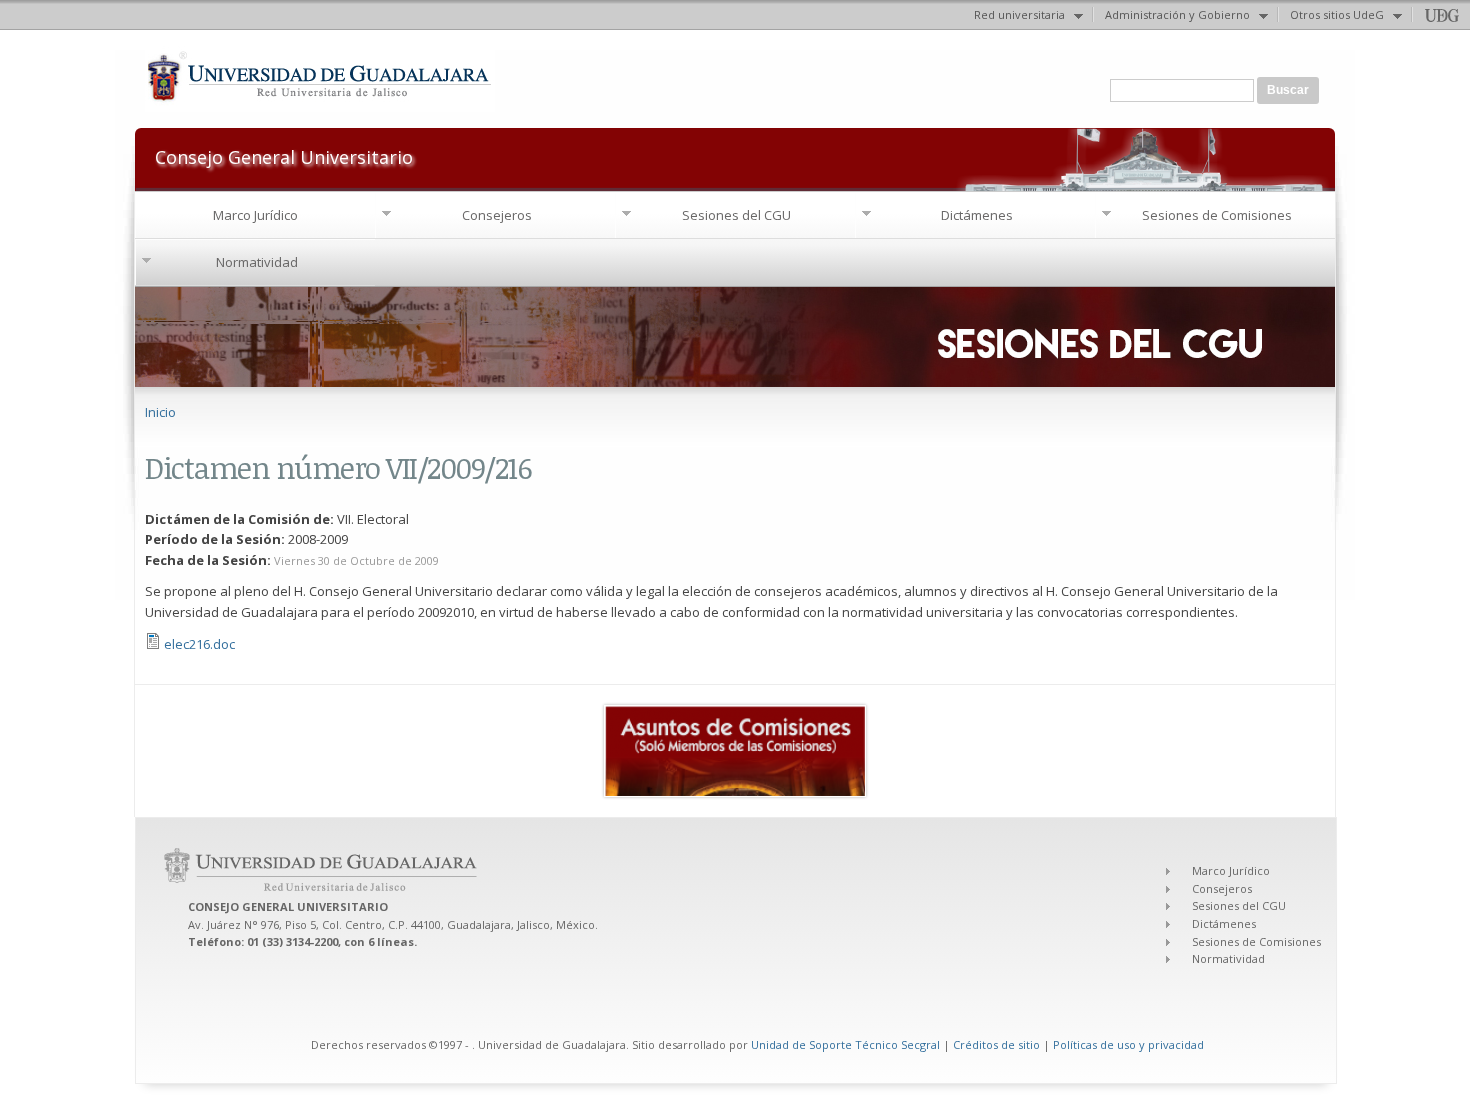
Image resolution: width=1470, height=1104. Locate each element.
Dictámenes (977, 215)
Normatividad (257, 262)
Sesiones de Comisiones (1217, 215)
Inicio (160, 412)
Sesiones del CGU (736, 215)
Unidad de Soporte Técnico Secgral (847, 1044)
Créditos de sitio (996, 1044)
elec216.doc (199, 644)
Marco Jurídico (255, 215)
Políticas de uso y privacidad (1128, 1044)
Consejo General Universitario (284, 155)
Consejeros (497, 215)
